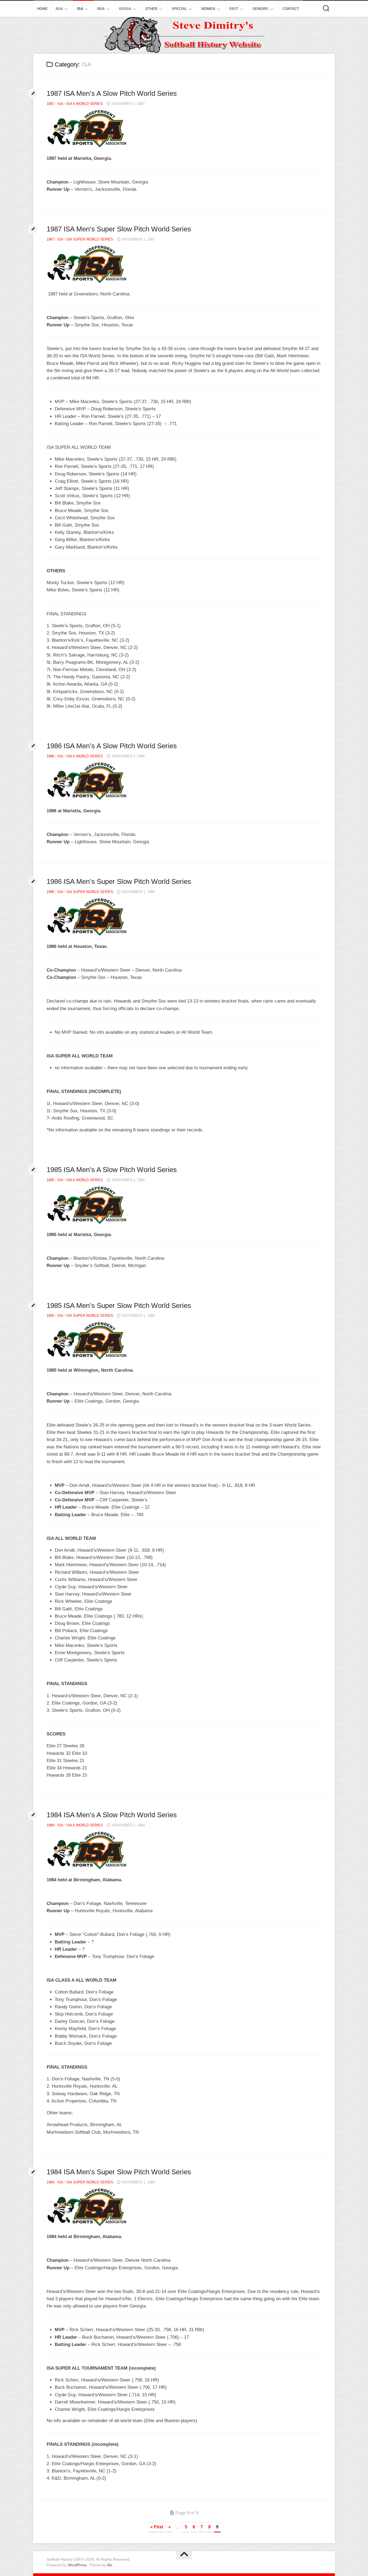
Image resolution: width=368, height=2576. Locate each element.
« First (157, 2527)
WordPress (77, 2565)
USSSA (125, 9)
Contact (291, 9)
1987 (50, 104)
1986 (50, 756)
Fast (234, 9)
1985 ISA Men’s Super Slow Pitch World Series (119, 1305)
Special (179, 9)
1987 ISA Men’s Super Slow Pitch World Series (119, 229)
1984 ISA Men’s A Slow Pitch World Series (112, 1815)
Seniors (260, 9)
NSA (101, 9)
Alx (110, 2565)
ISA (80, 9)
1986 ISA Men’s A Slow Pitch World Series (112, 746)
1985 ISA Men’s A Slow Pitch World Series (112, 1170)
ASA (59, 9)
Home (42, 9)
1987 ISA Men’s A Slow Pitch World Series (112, 93)
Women (208, 9)
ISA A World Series (85, 104)
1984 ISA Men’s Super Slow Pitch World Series (119, 2172)
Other (151, 9)
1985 (50, 1180)
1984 (50, 1825)
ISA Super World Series (90, 239)
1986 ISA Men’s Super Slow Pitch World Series (119, 881)
